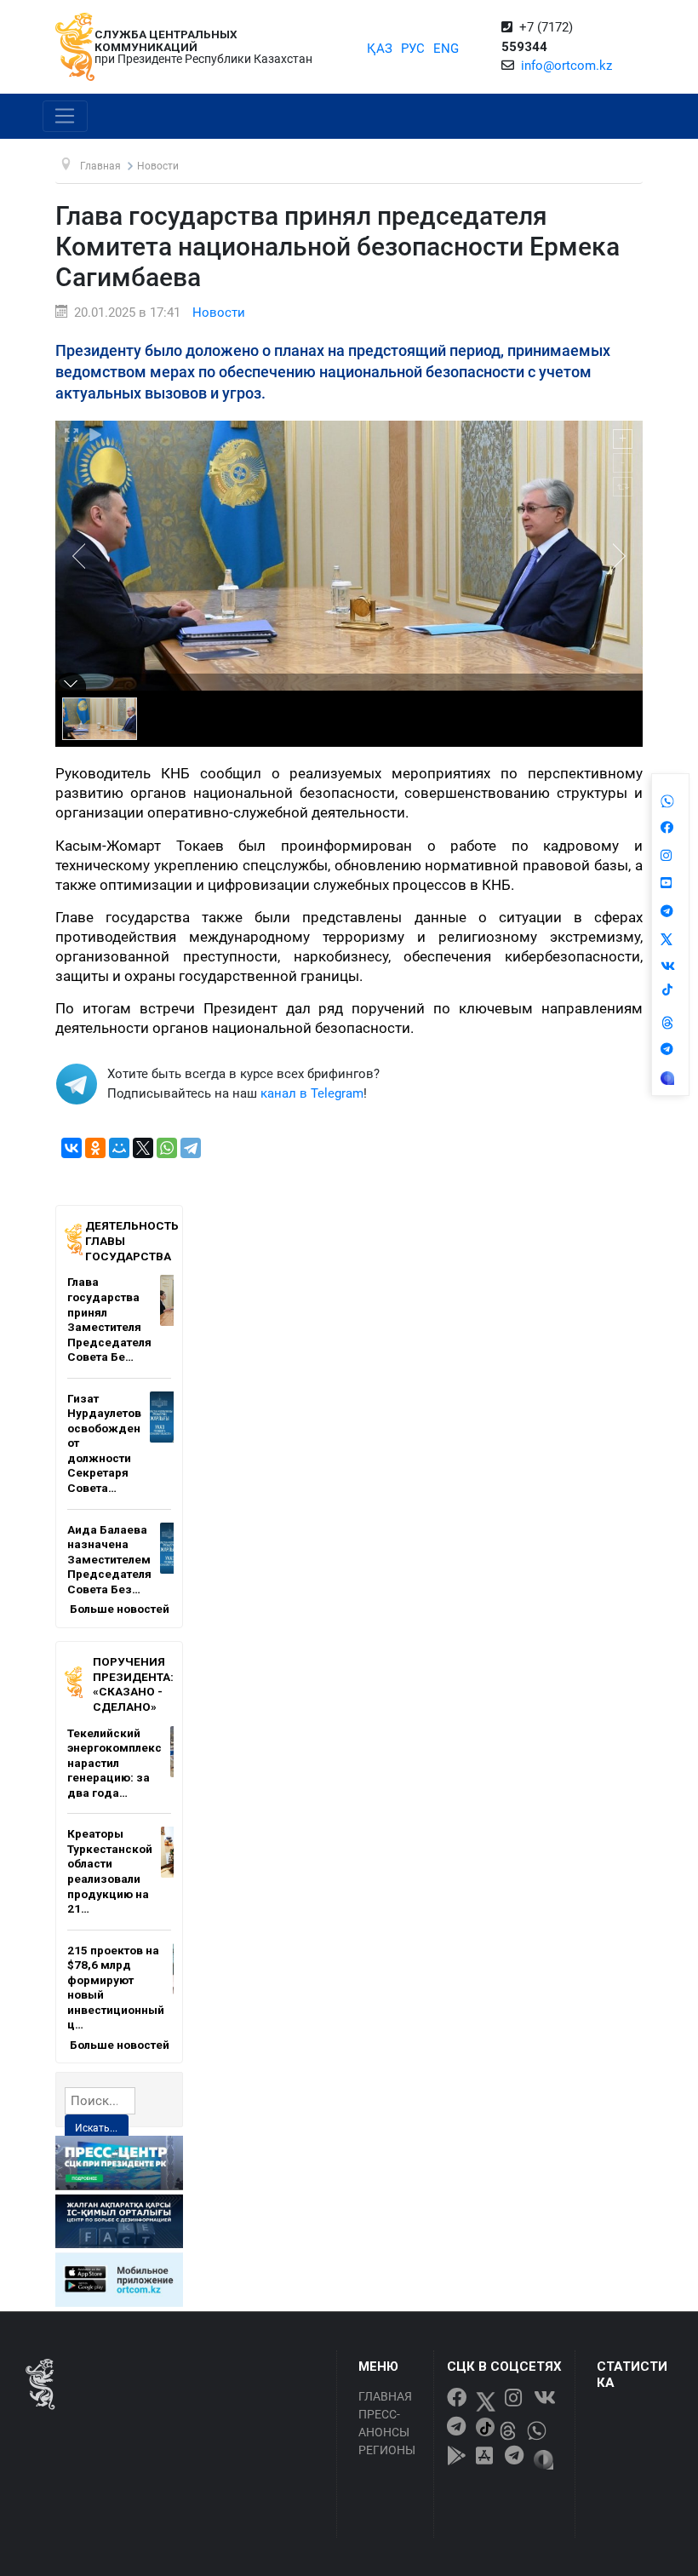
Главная (385, 2396)
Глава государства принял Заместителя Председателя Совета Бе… (109, 1319)
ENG (446, 49)
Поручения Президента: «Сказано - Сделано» (133, 1684)
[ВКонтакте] (72, 1148)
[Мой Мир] (119, 1148)
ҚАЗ (380, 49)
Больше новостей (120, 1609)
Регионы (387, 2450)
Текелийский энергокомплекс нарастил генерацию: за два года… (114, 1763)
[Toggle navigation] (65, 117)
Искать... (96, 2128)
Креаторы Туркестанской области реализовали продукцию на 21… (110, 1871)
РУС (413, 49)
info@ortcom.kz (566, 66)
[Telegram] (191, 1148)
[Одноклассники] (95, 1148)
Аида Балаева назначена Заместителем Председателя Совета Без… (109, 1559)
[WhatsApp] (167, 1148)
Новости (219, 313)
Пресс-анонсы (384, 2423)
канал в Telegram (312, 1093)
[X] (143, 1148)
